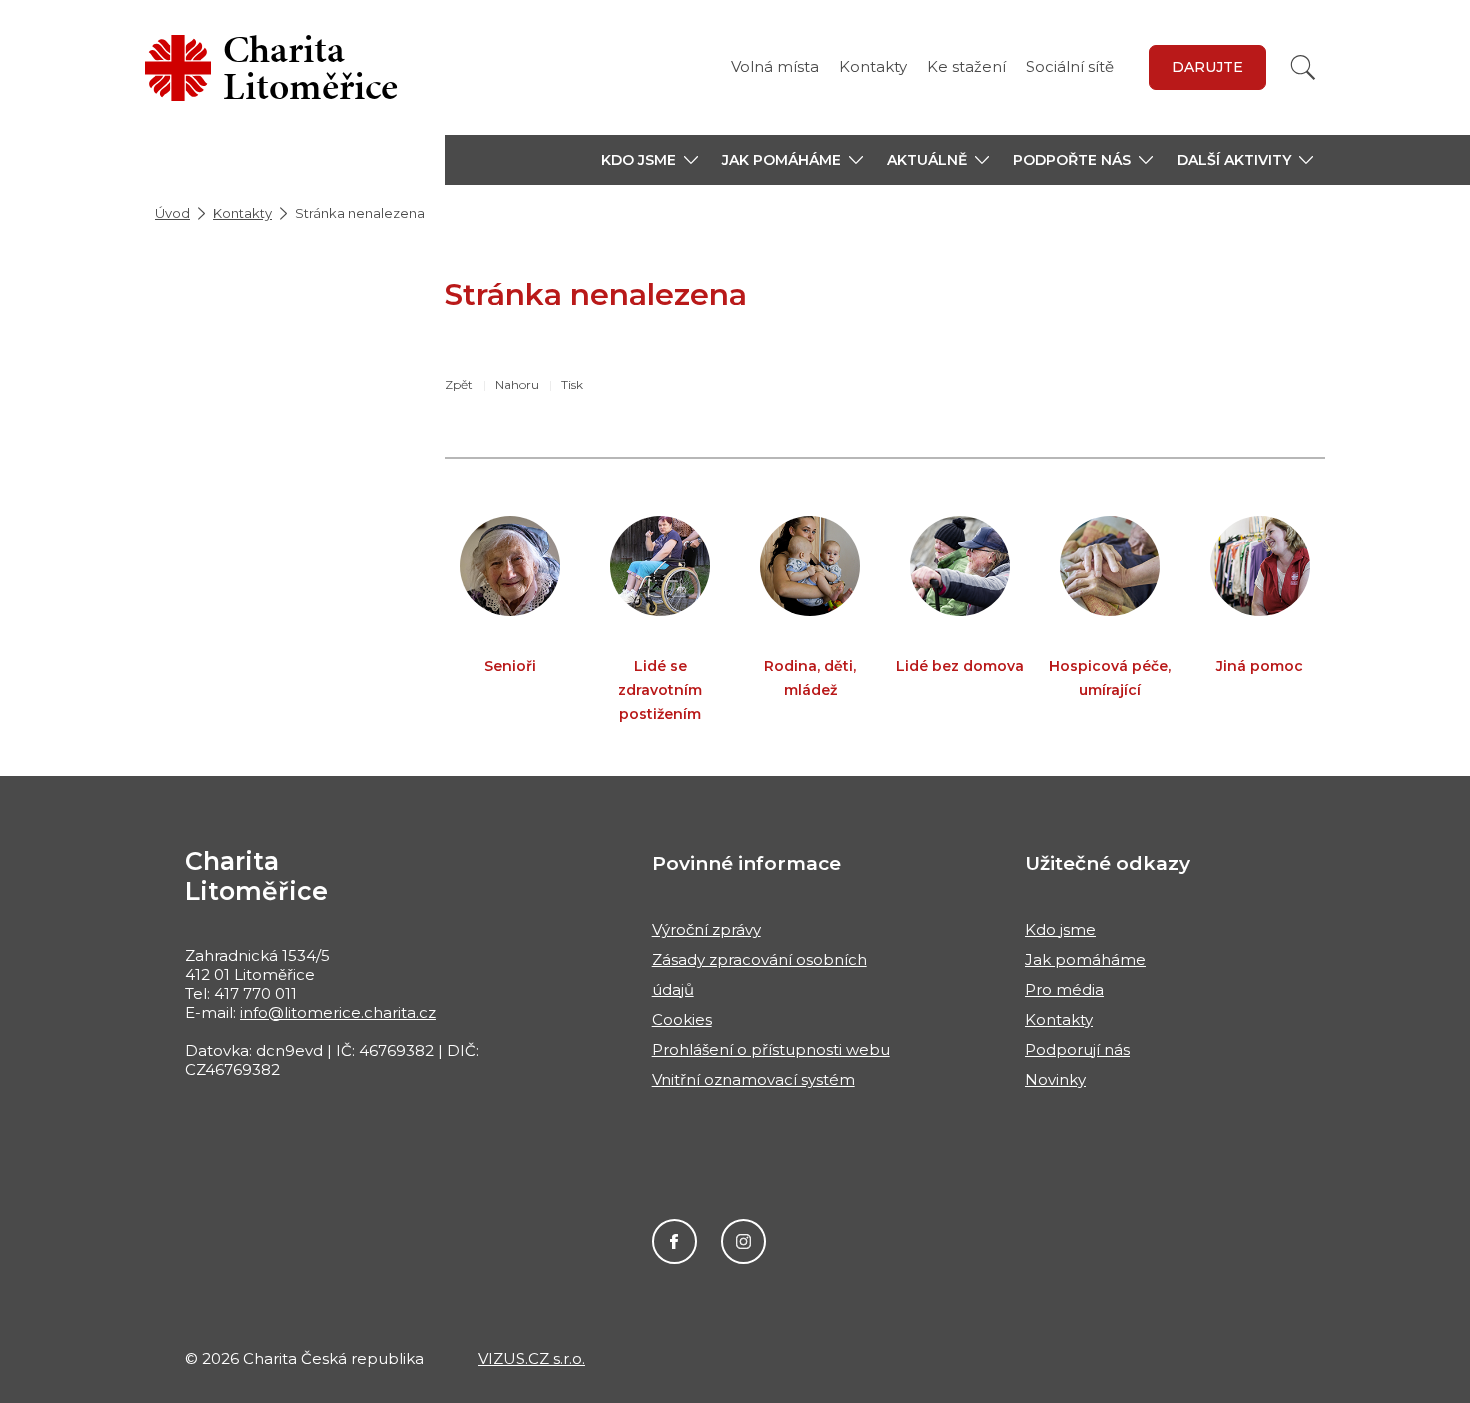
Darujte (1207, 67)
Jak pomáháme (1085, 959)
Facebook (674, 1241)
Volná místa (775, 66)
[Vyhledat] (1303, 67)
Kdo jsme (1060, 929)
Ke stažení (966, 66)
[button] (649, 160)
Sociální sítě (1070, 66)
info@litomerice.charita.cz (338, 1012)
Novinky (1055, 1079)
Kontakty (873, 66)
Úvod (172, 213)
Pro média (1064, 989)
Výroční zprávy (706, 929)
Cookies (682, 1019)
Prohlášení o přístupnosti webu (771, 1049)
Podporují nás (1077, 1049)
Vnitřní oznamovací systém (753, 1079)
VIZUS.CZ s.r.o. (531, 1358)
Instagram (743, 1241)
